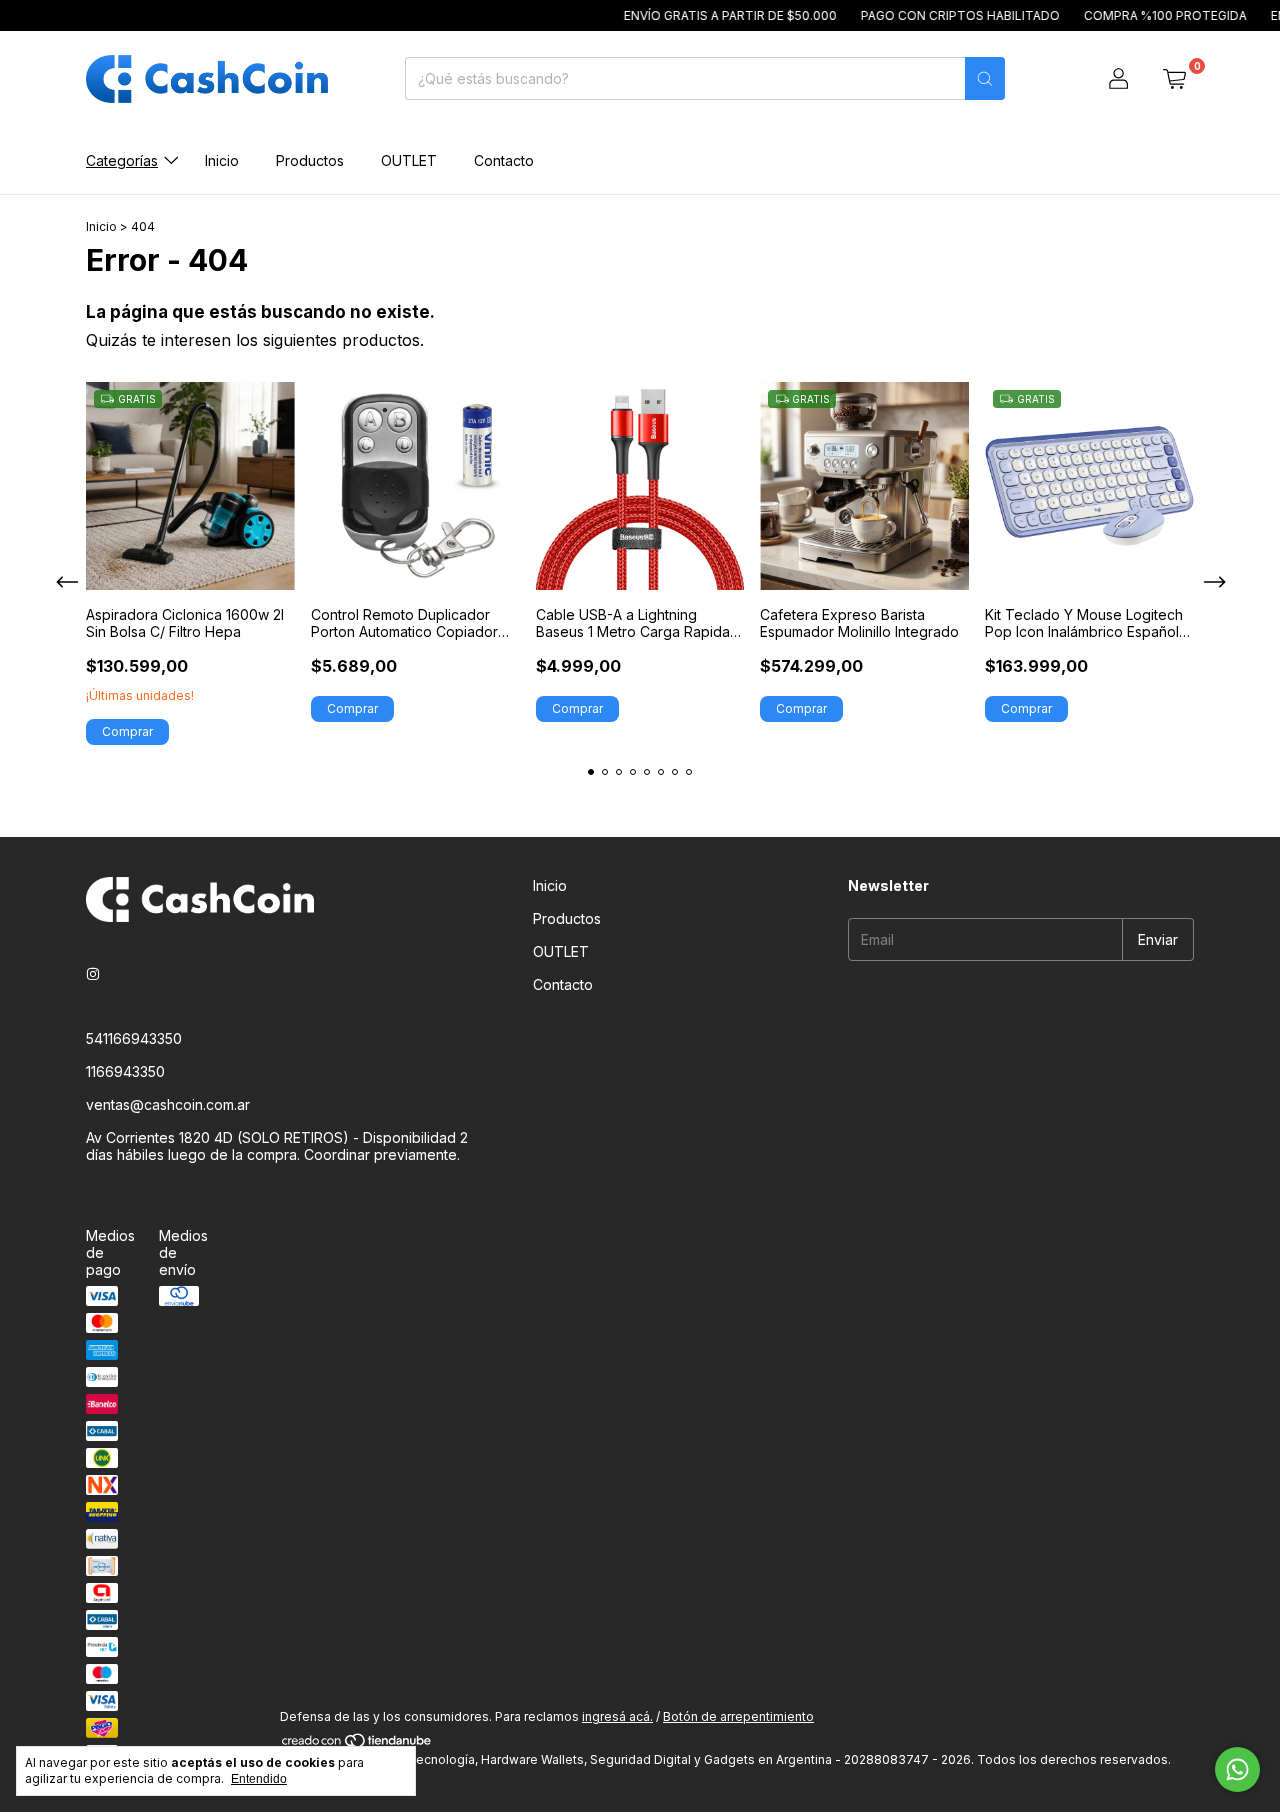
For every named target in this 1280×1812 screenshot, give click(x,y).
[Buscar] (985, 78)
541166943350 (134, 1038)
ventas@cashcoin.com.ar (168, 1104)
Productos (310, 160)
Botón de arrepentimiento (738, 1716)
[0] (1174, 79)
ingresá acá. (617, 1716)
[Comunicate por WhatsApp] (1237, 1769)
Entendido (259, 1779)
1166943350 (125, 1071)
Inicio (222, 160)
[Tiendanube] (357, 1744)
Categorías (122, 160)
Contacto (504, 160)
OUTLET (409, 160)
